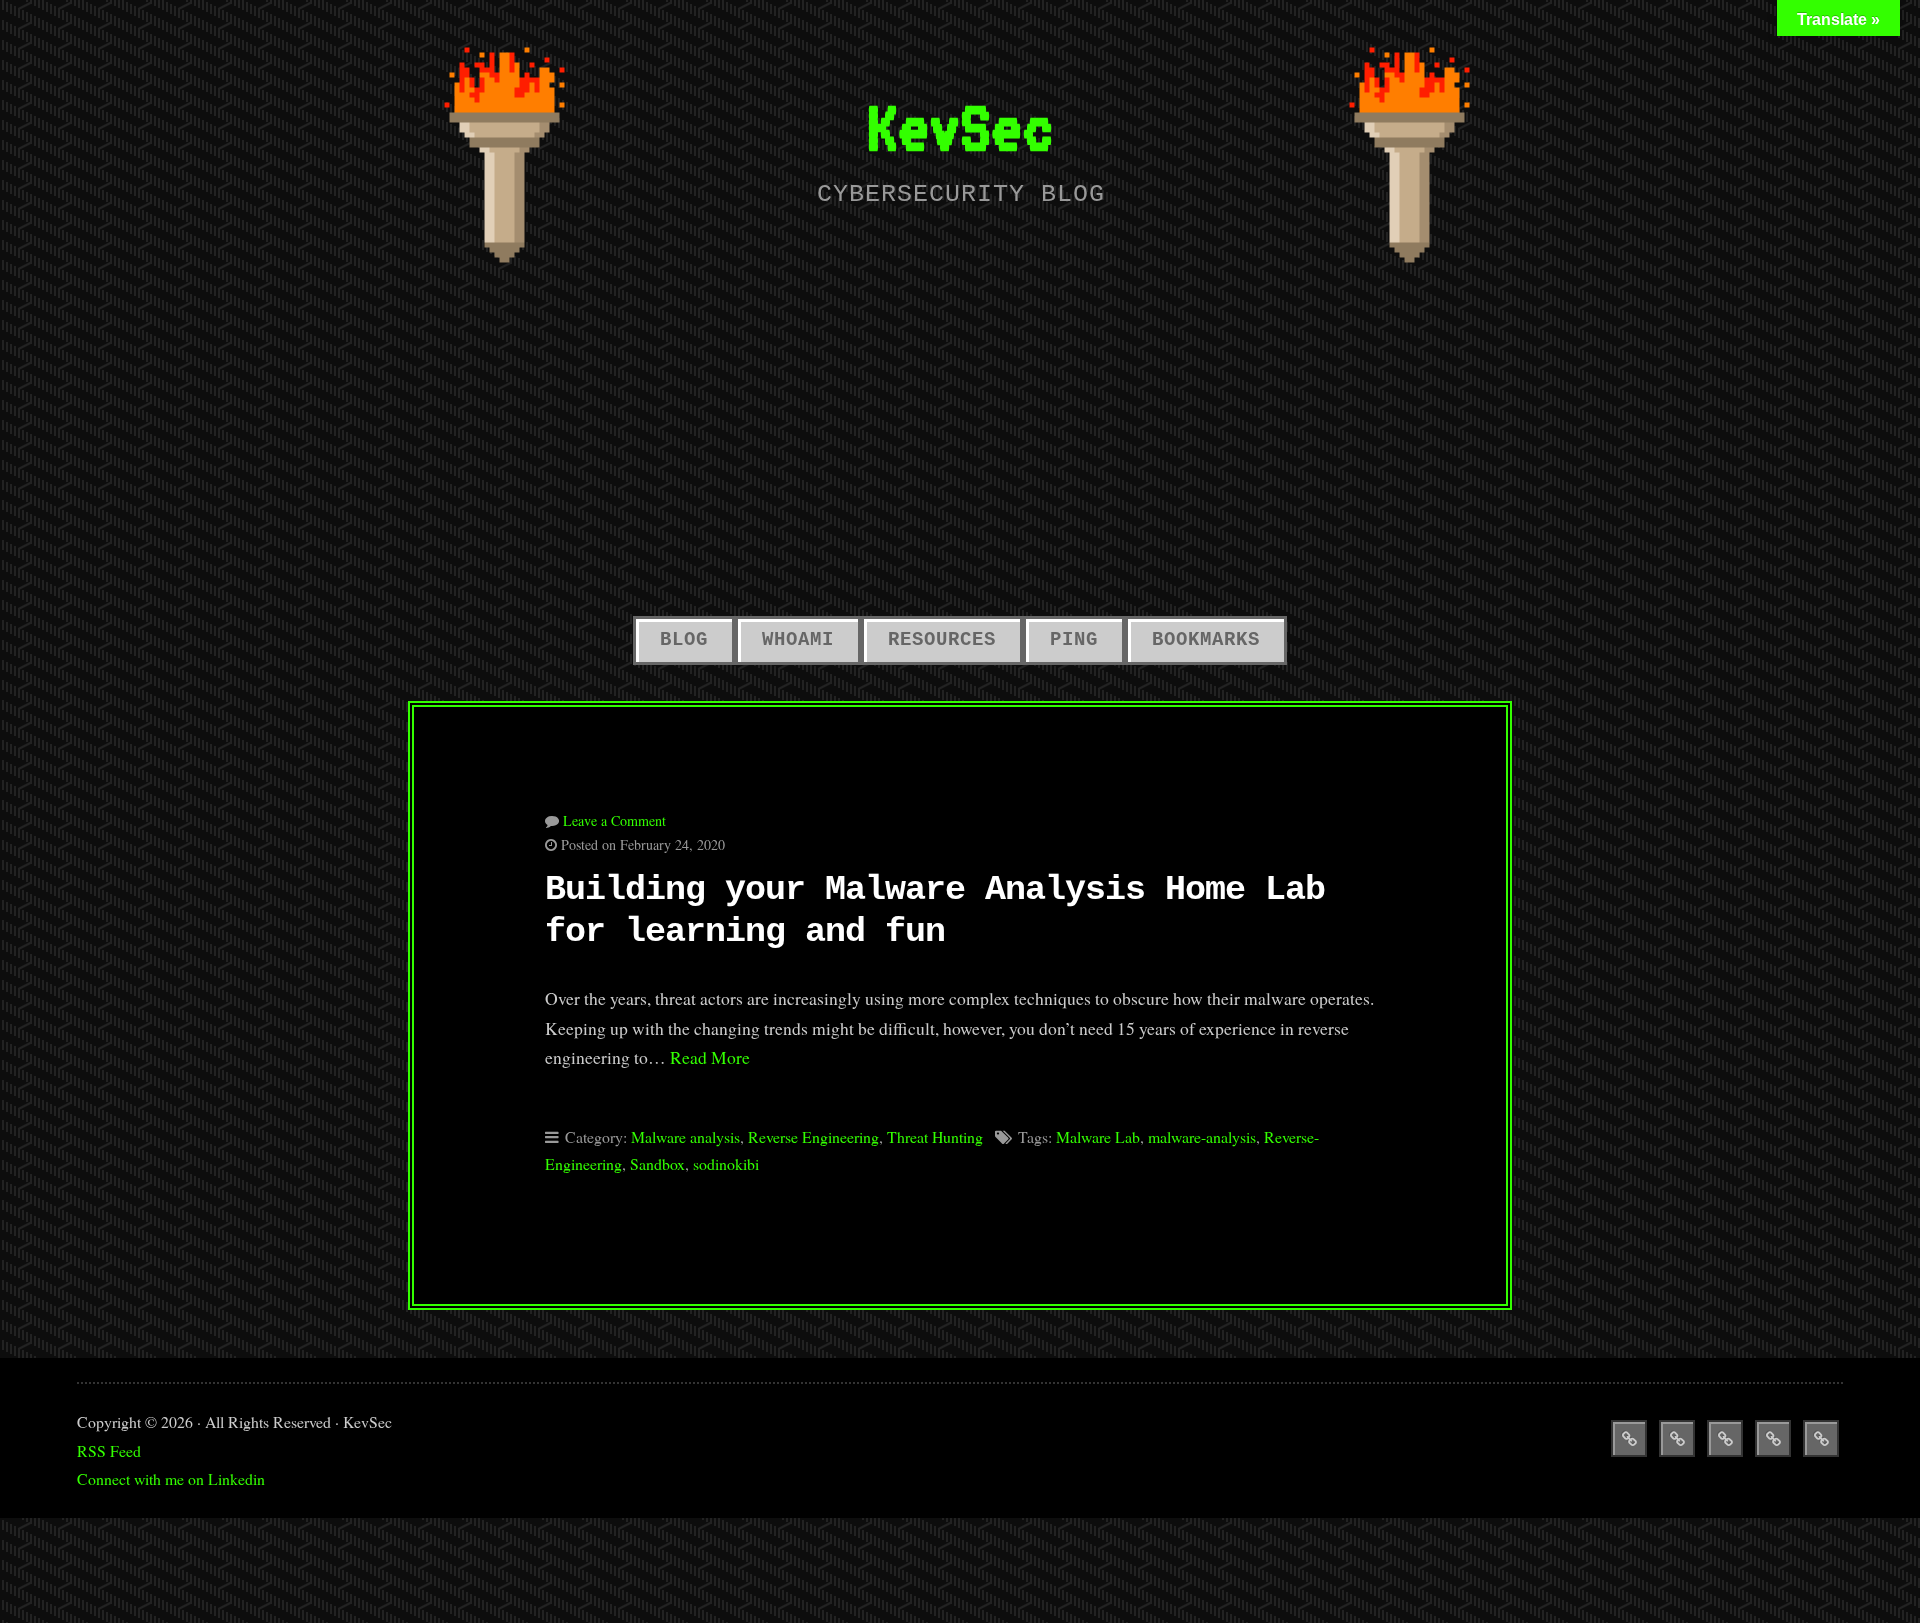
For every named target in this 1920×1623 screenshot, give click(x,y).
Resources (942, 640)
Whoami (798, 640)
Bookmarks (1206, 640)
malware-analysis (1202, 1136)
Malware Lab (1098, 1136)
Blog (684, 640)
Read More (710, 1057)
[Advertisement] (960, 452)
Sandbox (657, 1163)
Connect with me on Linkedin (171, 1478)
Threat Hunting (935, 1136)
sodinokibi (726, 1163)
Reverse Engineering (813, 1136)
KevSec (960, 126)
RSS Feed (109, 1450)
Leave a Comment (614, 820)
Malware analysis (685, 1136)
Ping (1074, 640)
